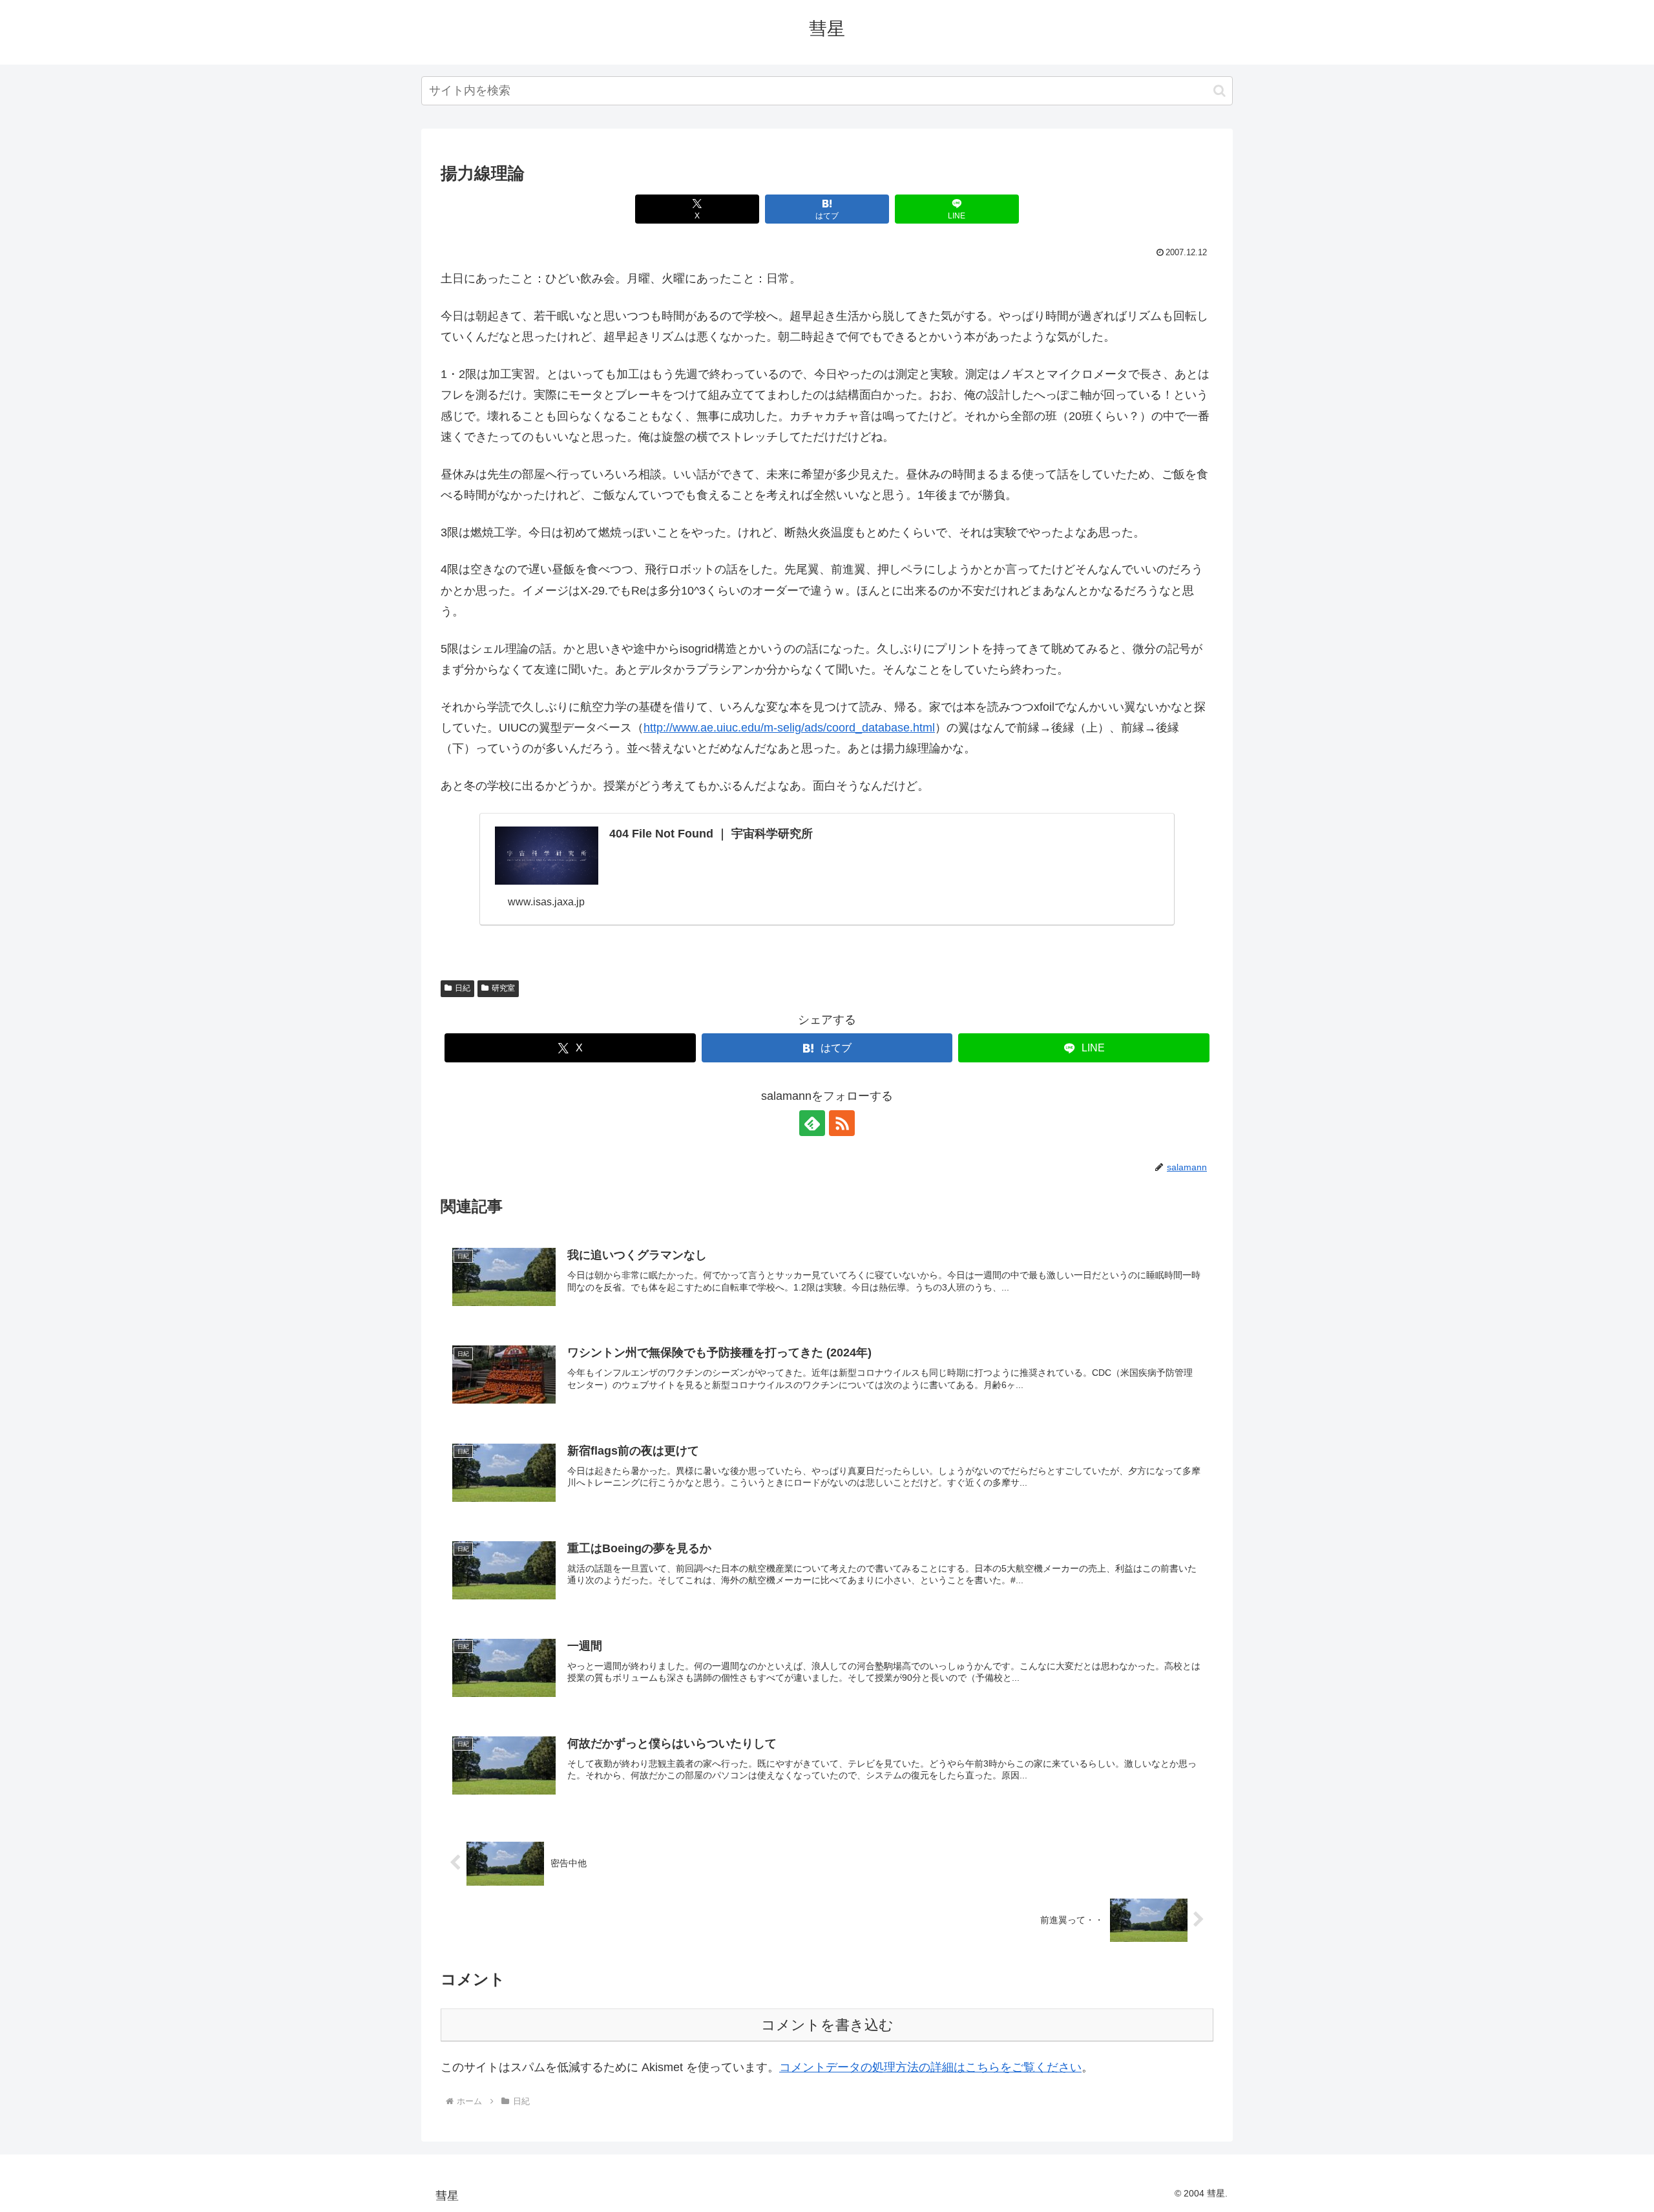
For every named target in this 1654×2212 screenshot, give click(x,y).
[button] (1220, 91)
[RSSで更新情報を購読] (842, 1123)
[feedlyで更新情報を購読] (812, 1123)
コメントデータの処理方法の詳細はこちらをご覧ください (930, 2067)
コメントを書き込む (827, 2025)
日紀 (463, 988)
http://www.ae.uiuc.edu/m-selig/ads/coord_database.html (789, 728)
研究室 (503, 988)
